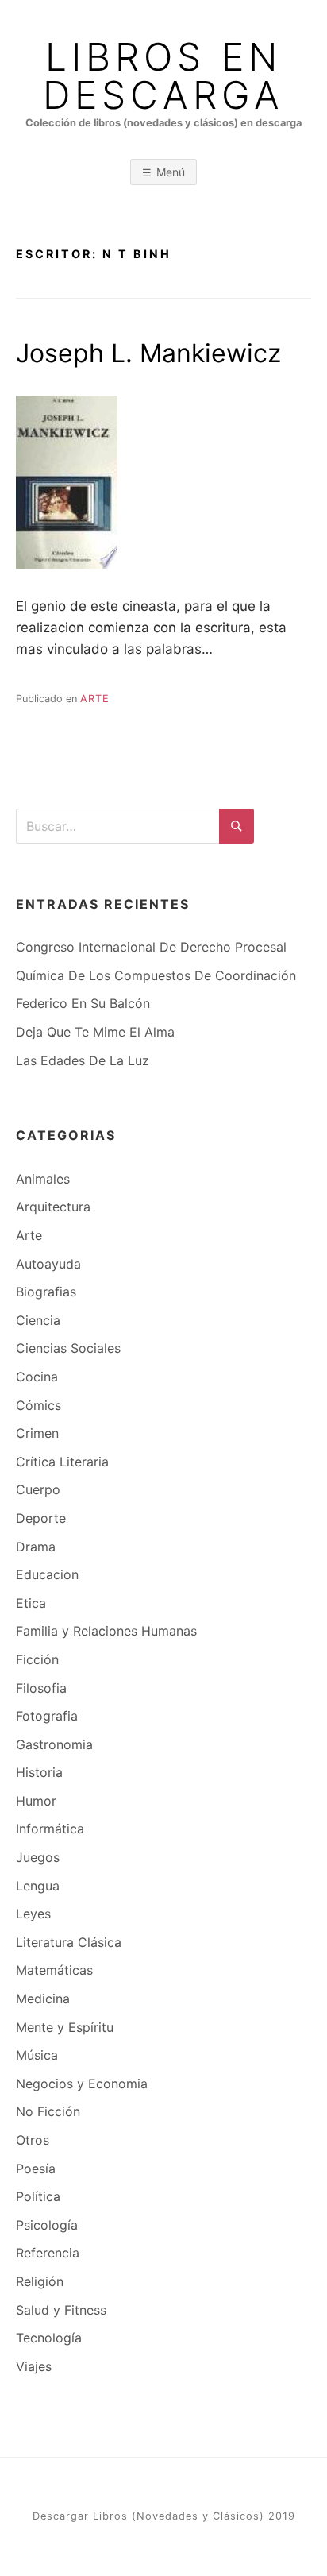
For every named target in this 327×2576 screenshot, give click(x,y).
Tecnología (49, 2338)
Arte (95, 699)
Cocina (37, 1377)
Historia (39, 1772)
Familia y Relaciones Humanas (106, 1631)
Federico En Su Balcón (83, 1003)
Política (38, 2196)
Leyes (33, 1914)
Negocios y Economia (82, 2084)
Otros (33, 2140)
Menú (171, 172)
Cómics (38, 1405)
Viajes (34, 2366)
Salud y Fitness (61, 2310)
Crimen (37, 1433)
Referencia (48, 2253)
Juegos (38, 1857)
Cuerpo (38, 1489)
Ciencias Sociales (68, 1348)
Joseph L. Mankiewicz (148, 353)
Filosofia (41, 1688)
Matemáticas (54, 1970)
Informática (50, 1829)
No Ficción (48, 2111)
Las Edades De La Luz (83, 1060)
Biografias (46, 1292)
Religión (40, 2281)
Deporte (41, 1518)
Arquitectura (53, 1207)
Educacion (47, 1574)
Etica (31, 1603)
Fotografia (47, 1716)
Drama (36, 1547)
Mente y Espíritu (65, 2027)
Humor (36, 1801)
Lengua (38, 1886)
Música (37, 2055)
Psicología (47, 2225)
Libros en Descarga (163, 76)
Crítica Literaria (62, 1462)
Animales (43, 1179)
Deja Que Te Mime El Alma (95, 1032)
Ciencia (38, 1320)
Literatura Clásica (69, 1942)
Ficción (37, 1659)
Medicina (43, 1999)
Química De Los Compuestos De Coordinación (156, 975)
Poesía (36, 2169)
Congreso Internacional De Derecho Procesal (151, 947)
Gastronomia (54, 1744)
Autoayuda (48, 1264)
